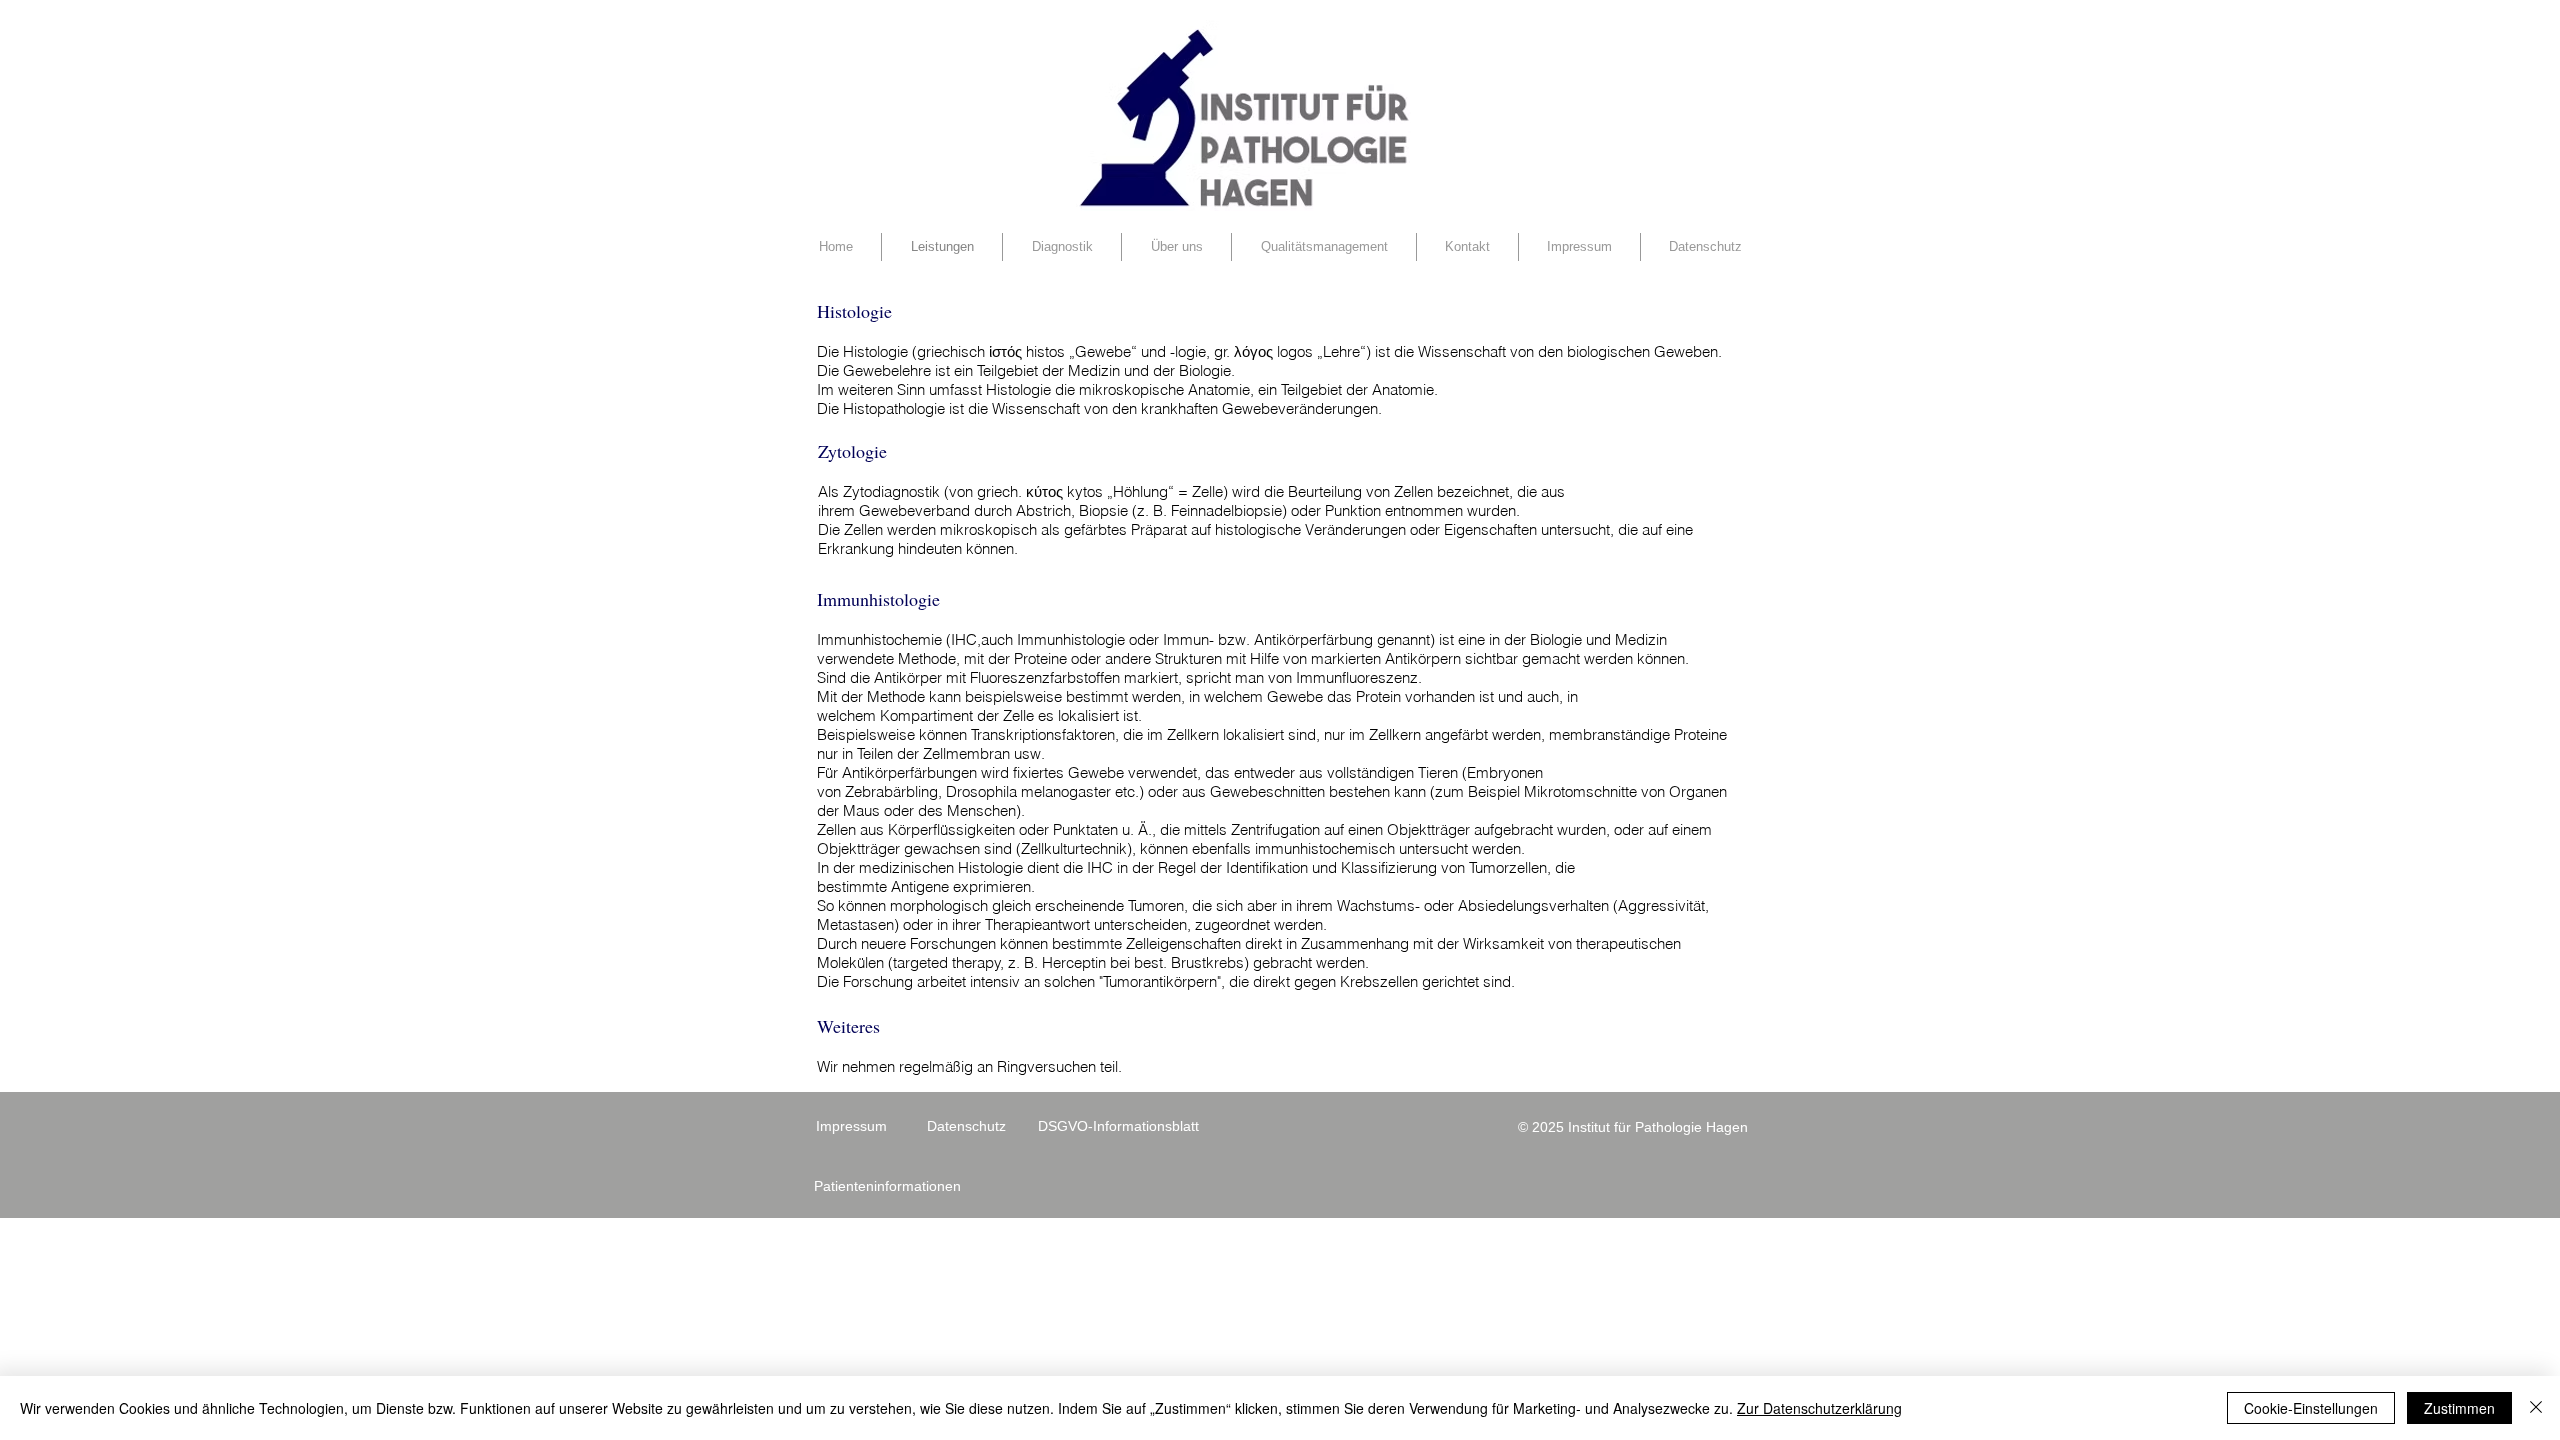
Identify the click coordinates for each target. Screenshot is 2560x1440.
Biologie (1205, 370)
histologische (1258, 529)
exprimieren (992, 886)
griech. (999, 491)
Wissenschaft (1462, 351)
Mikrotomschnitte (1580, 791)
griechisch (951, 351)
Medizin (1094, 370)
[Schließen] (2536, 1408)
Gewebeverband (914, 510)
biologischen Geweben (1642, 351)
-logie (1188, 351)
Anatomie (1403, 389)
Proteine (1040, 658)
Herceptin (1074, 962)
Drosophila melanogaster (1028, 791)
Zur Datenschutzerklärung (1819, 1408)
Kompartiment (926, 715)
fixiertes (1038, 772)
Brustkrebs (1207, 962)
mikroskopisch (988, 529)
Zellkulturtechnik (1074, 848)
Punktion (1353, 510)
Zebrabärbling (891, 791)
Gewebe (1295, 696)
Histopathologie (894, 408)
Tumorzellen (1508, 867)
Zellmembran (966, 753)
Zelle (1207, 491)
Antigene (920, 886)
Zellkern (1193, 734)
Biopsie (1103, 510)
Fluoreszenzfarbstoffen (1045, 677)
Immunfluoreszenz (1357, 677)
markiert (1151, 677)
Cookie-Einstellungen (2311, 1408)
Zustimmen (2459, 1408)
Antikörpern (1423, 658)
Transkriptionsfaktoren (1043, 734)
